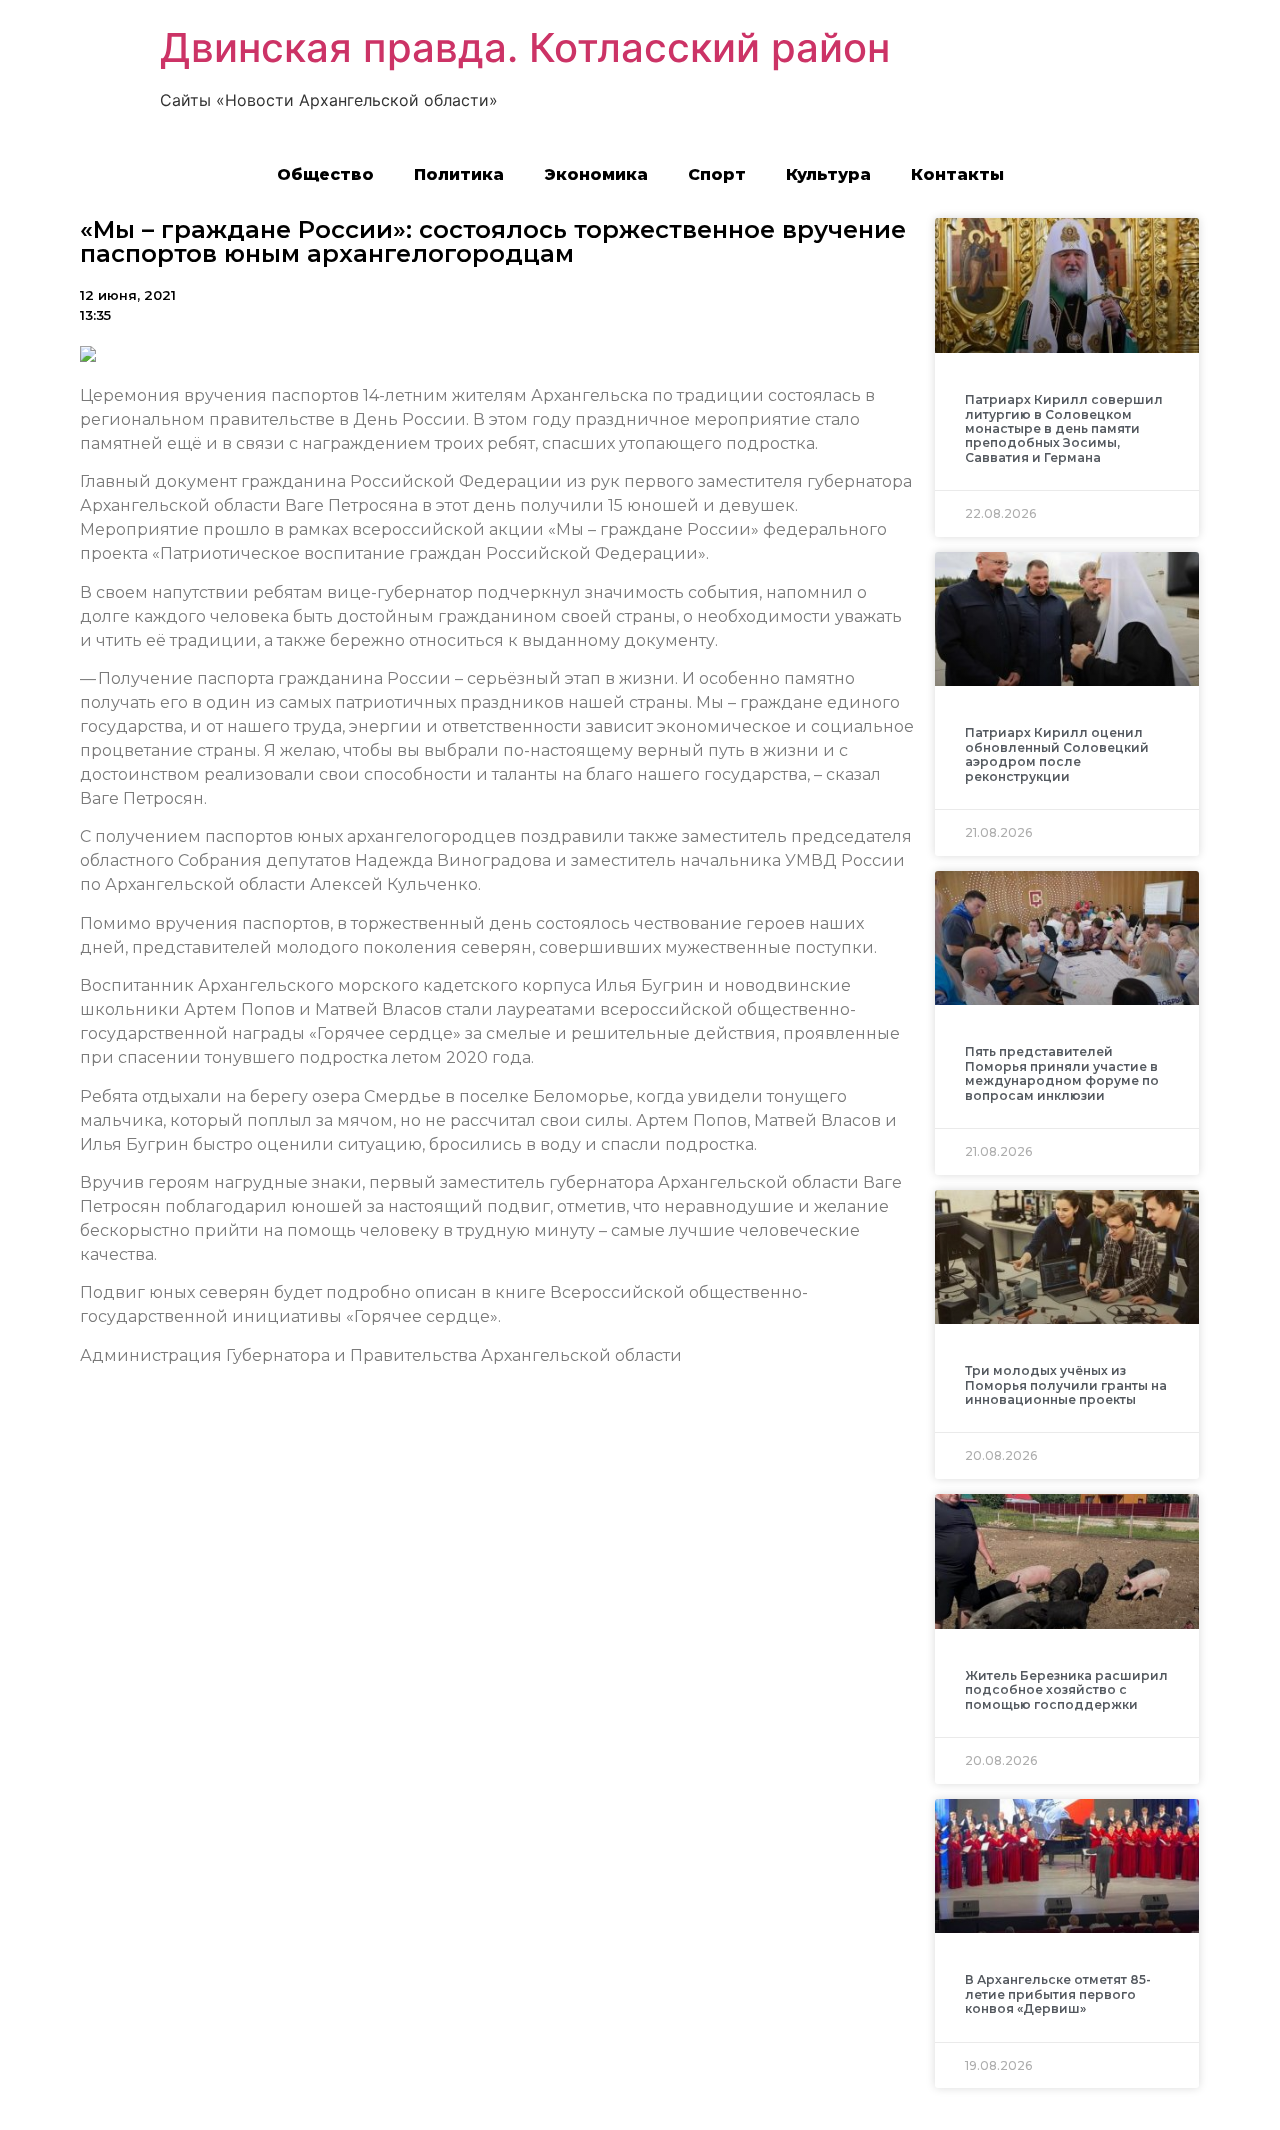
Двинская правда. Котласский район (525, 47)
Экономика (596, 174)
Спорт (717, 174)
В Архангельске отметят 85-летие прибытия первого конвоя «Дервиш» (1058, 1994)
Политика (459, 174)
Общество (325, 174)
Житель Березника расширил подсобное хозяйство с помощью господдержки (1066, 1690)
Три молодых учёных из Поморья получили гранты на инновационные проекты (1066, 1385)
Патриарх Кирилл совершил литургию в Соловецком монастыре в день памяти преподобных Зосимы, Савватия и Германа (1064, 428)
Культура (828, 174)
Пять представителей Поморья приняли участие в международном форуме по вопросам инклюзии (1062, 1073)
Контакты (957, 174)
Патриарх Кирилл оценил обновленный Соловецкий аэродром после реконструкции (1057, 754)
